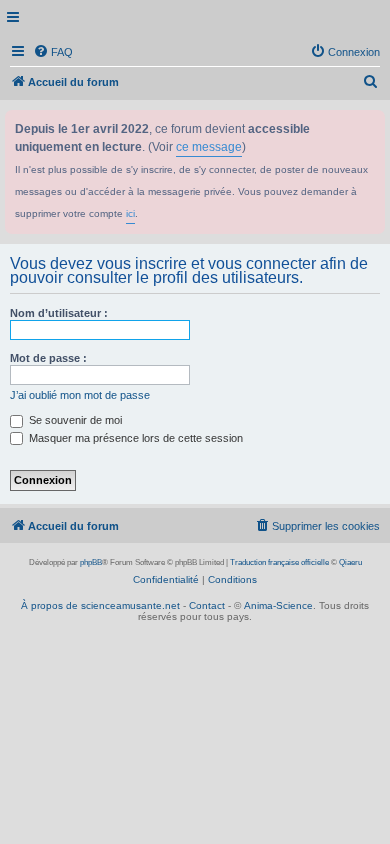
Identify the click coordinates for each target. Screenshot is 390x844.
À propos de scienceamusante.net (100, 605)
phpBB (91, 562)
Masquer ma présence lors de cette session (134, 438)
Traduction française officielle (279, 562)
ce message (209, 147)
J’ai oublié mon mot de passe (80, 395)
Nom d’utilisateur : (59, 313)
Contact (207, 605)
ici (130, 213)
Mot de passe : (48, 358)
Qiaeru (350, 562)
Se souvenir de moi (74, 420)
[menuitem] (53, 52)
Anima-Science (278, 605)
